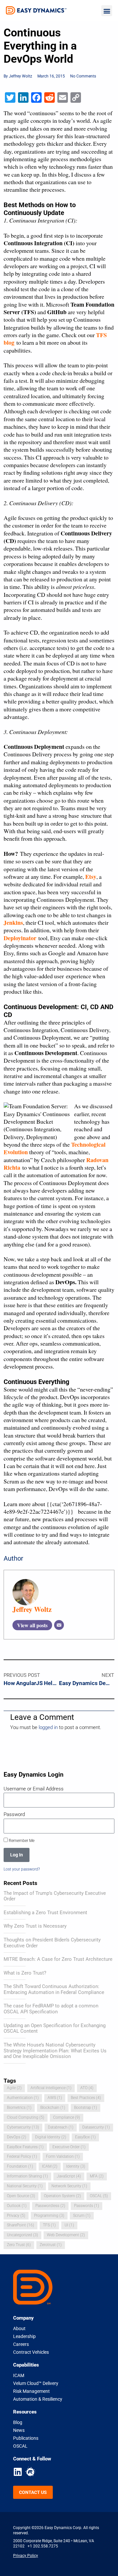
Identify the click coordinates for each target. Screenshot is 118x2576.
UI (69, 2225)
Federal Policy (22, 2156)
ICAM (50, 2166)
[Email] (59, 1625)
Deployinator (20, 938)
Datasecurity (96, 2127)
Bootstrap (86, 2108)
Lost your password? (22, 1869)
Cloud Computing (26, 2117)
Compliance (67, 2117)
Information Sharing (27, 2176)
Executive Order (69, 2147)
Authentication (23, 2098)
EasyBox (85, 2137)
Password (14, 1814)
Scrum (82, 2216)
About (19, 2328)
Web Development (66, 2235)
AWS (55, 2098)
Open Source (21, 2196)
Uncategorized (22, 2235)
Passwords (87, 2206)
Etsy (91, 877)
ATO (87, 2088)
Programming (49, 2216)
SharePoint (20, 2225)
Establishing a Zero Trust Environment (45, 1913)
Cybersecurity (23, 2127)
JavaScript (69, 2176)
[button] (107, 11)
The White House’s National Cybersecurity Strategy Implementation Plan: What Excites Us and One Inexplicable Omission (55, 2051)
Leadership (24, 2336)
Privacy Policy (26, 2555)
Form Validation (63, 2156)
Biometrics (19, 2108)
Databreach (61, 2127)
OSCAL (99, 2196)
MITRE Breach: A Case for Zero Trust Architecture (58, 1959)
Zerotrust (51, 2245)
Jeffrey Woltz (32, 1609)
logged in (48, 1727)
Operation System (62, 2196)
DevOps (17, 2137)
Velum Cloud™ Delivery (36, 2383)
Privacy (16, 2216)
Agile (14, 2088)
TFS (49, 2225)
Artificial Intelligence (51, 2088)
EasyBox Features (25, 2147)
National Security (25, 2186)
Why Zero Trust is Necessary (35, 1926)
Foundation (20, 2166)
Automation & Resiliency (38, 2399)
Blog (18, 2422)
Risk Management (31, 2391)
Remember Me (21, 1840)
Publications (26, 2438)
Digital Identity (51, 2137)
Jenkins (13, 922)
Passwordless (50, 2206)
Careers (21, 2344)
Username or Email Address (34, 1789)
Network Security (69, 2186)
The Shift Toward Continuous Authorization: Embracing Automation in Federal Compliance (54, 1989)
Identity (76, 2166)
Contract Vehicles (31, 2352)
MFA (97, 2176)
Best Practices (86, 2098)
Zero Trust (19, 2245)
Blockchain (53, 2108)
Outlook (17, 2206)
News (19, 2430)
